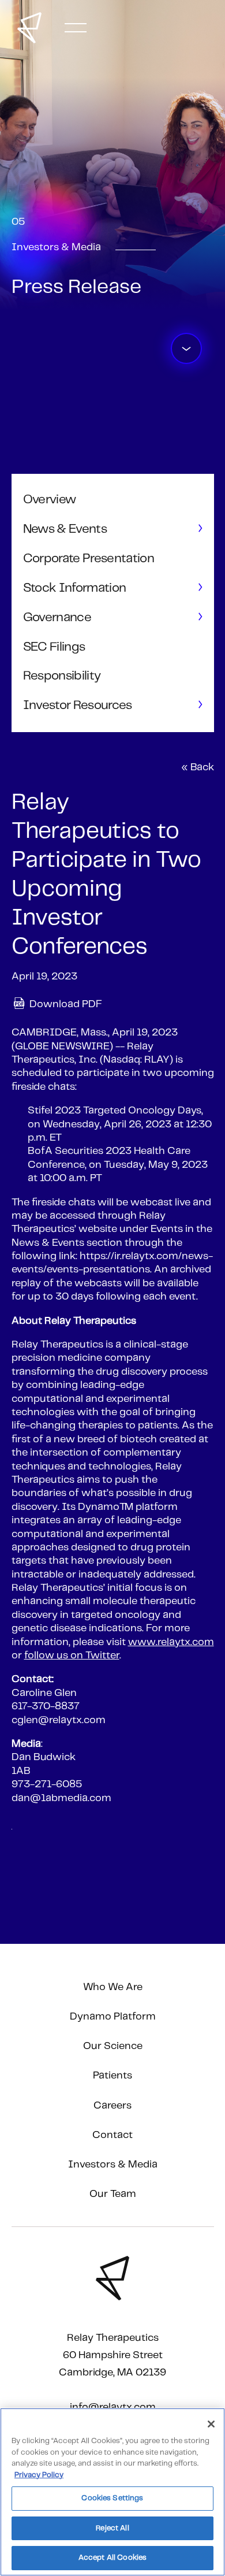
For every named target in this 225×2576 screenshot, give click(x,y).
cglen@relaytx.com (59, 1720)
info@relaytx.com (113, 2407)
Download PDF (66, 1005)
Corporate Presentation (89, 558)
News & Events (65, 529)
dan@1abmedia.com (61, 1798)
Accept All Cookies (112, 2558)
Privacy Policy (39, 2475)
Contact (112, 2135)
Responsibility (62, 676)
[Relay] (29, 28)
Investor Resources (78, 705)
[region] (112, 2492)
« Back (198, 767)
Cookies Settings (112, 2498)
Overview (50, 500)
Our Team (113, 2194)
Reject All (112, 2528)
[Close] (211, 2424)
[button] (76, 28)
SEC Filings (54, 647)
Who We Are (113, 1987)
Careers (112, 2106)
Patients (112, 2076)
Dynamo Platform (113, 2017)
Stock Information (75, 588)
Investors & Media (113, 2165)
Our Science (113, 2046)
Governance (57, 617)
